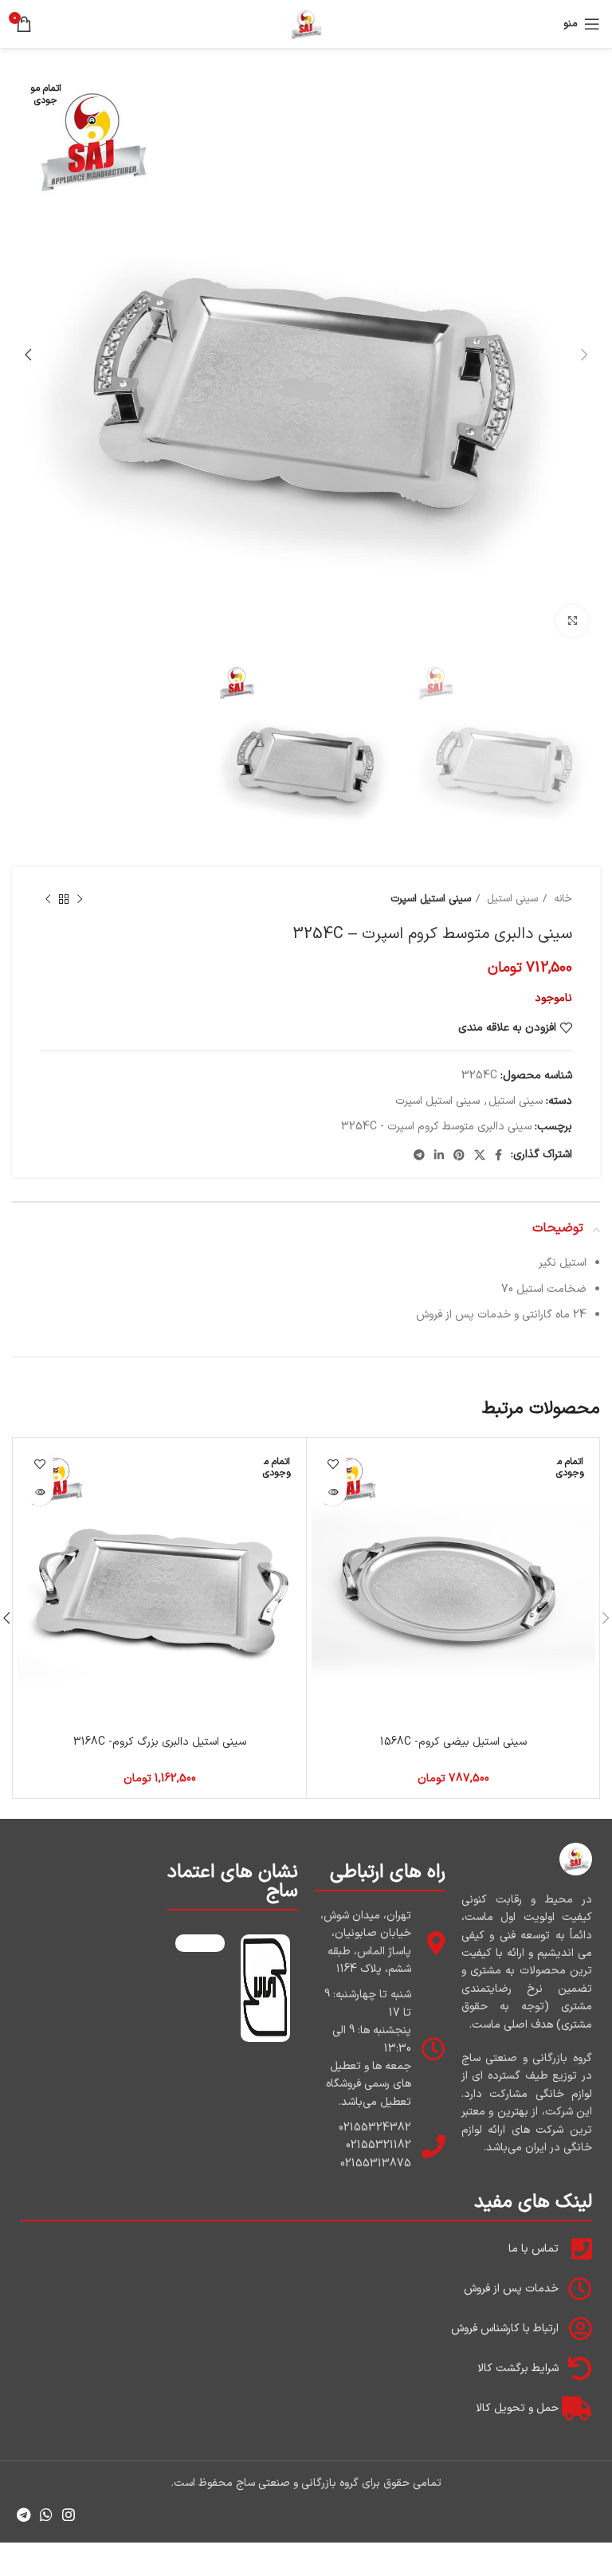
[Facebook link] (498, 1155)
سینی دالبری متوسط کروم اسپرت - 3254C (436, 1127)
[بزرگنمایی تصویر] (572, 621)
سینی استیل (511, 899)
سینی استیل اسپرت (431, 899)
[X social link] (480, 1155)
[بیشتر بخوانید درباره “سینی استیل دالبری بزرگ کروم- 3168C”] (39, 1492)
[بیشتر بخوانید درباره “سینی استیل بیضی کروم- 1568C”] (333, 1492)
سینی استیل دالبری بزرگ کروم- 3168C (160, 1742)
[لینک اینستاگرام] (69, 2515)
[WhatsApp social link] (46, 2515)
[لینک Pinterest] (459, 1155)
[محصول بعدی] (48, 900)
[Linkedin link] (439, 1155)
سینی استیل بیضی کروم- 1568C (453, 1742)
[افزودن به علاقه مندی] (333, 1464)
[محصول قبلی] (80, 900)
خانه (561, 899)
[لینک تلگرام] (419, 1155)
